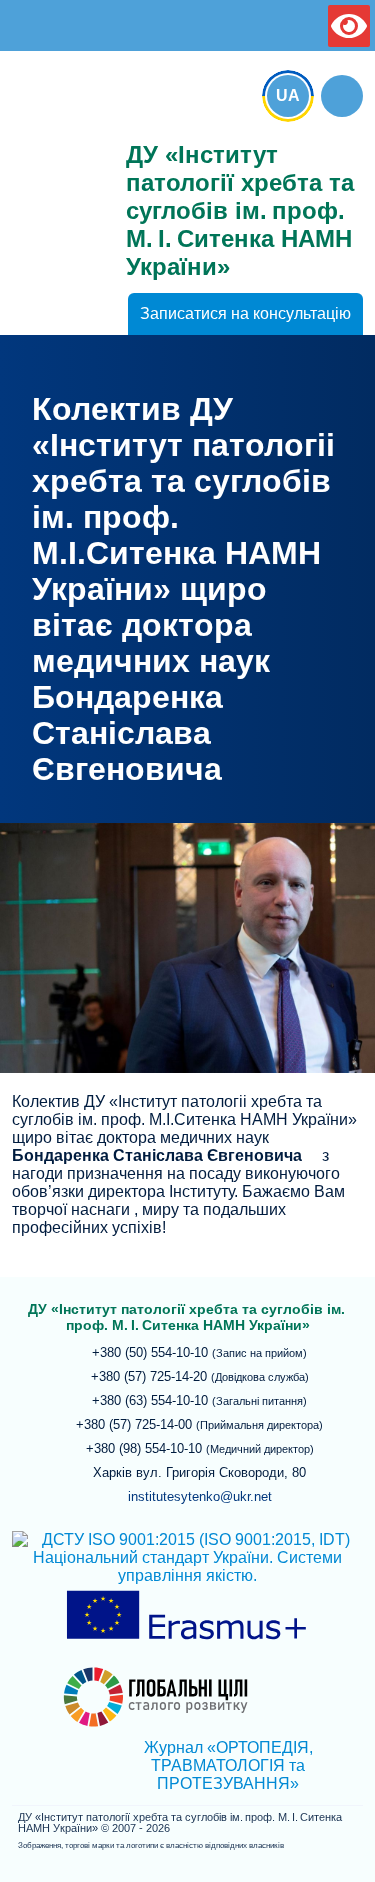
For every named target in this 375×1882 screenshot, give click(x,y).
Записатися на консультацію (245, 313)
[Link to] (342, 96)
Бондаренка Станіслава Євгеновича (157, 1155)
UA (288, 95)
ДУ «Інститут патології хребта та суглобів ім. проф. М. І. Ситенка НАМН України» (57, 152)
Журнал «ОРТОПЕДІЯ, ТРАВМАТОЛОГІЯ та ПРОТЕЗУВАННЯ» (228, 1765)
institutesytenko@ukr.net (200, 1496)
